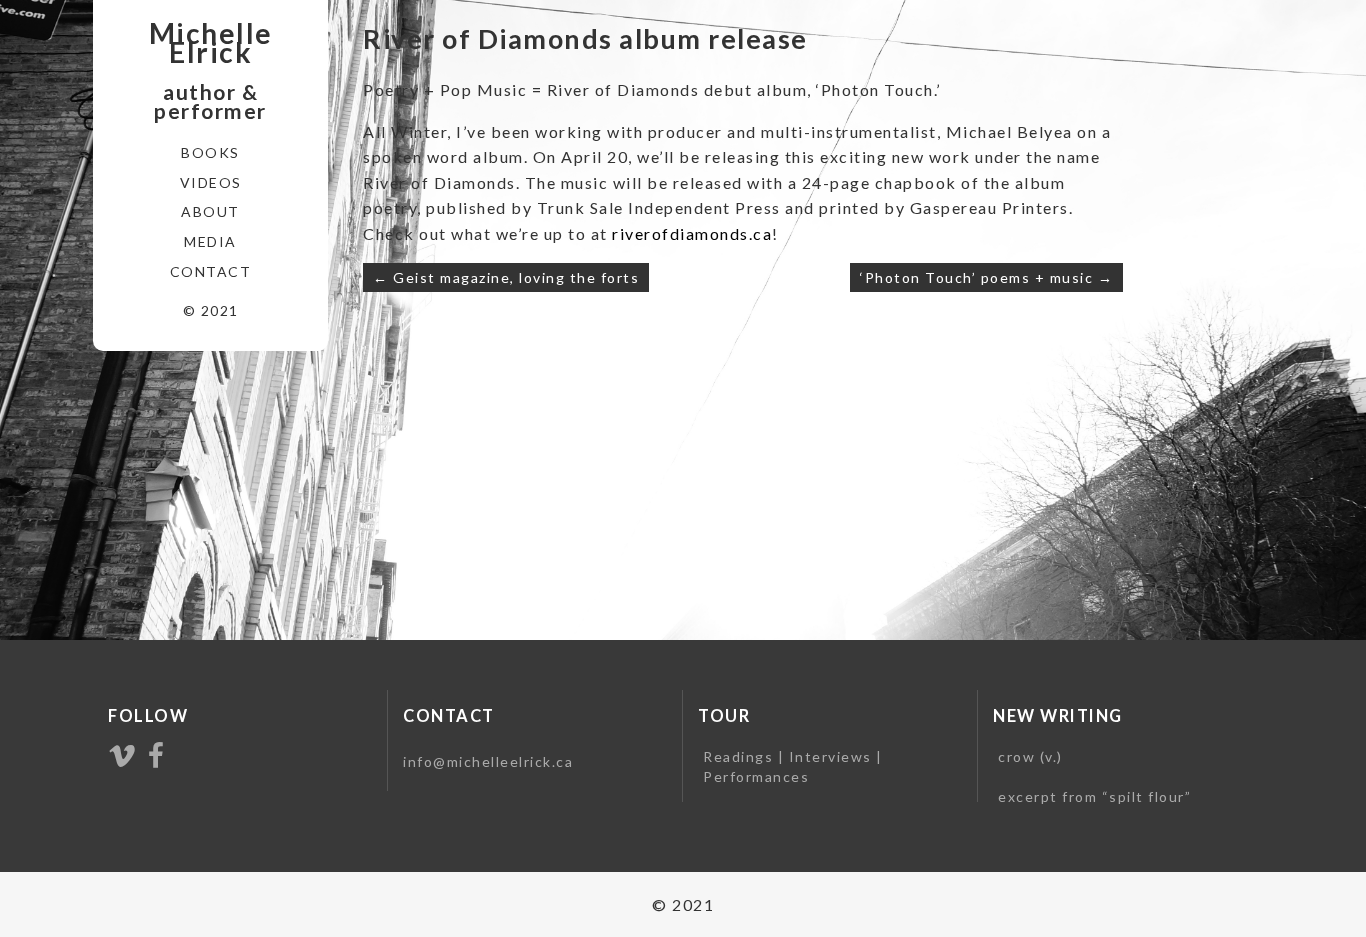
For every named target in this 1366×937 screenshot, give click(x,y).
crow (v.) (1030, 756)
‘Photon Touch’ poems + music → (986, 277)
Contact (211, 271)
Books (210, 152)
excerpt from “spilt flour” (1094, 796)
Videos (211, 182)
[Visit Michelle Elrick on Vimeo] (123, 756)
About (210, 211)
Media (210, 241)
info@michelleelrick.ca (488, 761)
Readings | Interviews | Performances (793, 766)
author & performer (210, 101)
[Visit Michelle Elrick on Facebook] (157, 756)
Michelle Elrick (211, 43)
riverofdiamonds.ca (692, 233)
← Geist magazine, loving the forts (506, 277)
